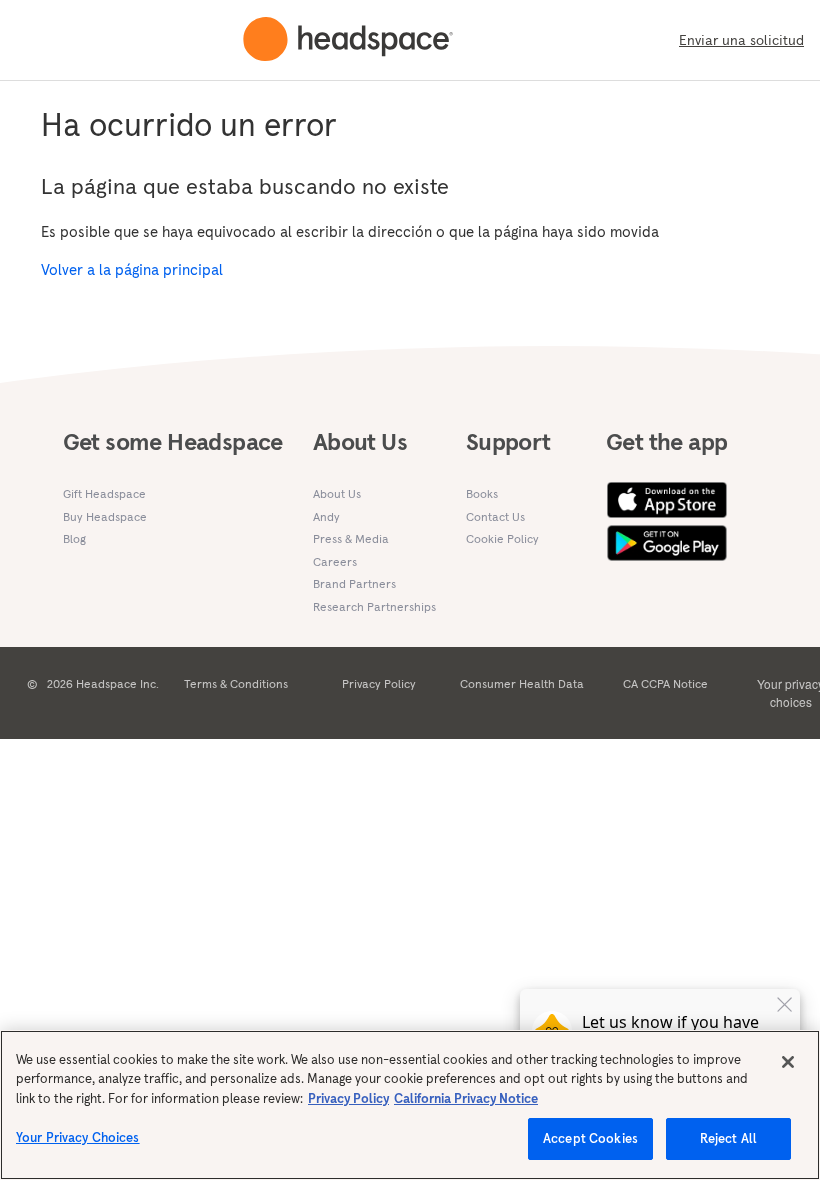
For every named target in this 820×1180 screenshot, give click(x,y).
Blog (74, 538)
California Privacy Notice (466, 1098)
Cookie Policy (502, 538)
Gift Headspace (104, 493)
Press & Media (351, 538)
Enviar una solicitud (741, 40)
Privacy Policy (379, 683)
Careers (335, 561)
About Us (337, 493)
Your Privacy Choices (78, 1137)
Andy (326, 516)
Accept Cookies (590, 1138)
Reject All (728, 1138)
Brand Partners (354, 583)
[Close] (788, 1062)
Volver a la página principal (132, 269)
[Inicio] (348, 40)
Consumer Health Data (522, 683)
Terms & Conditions (236, 683)
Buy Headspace (105, 516)
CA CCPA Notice (665, 683)
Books (482, 493)
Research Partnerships (374, 606)
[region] (410, 1105)
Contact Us (495, 516)
